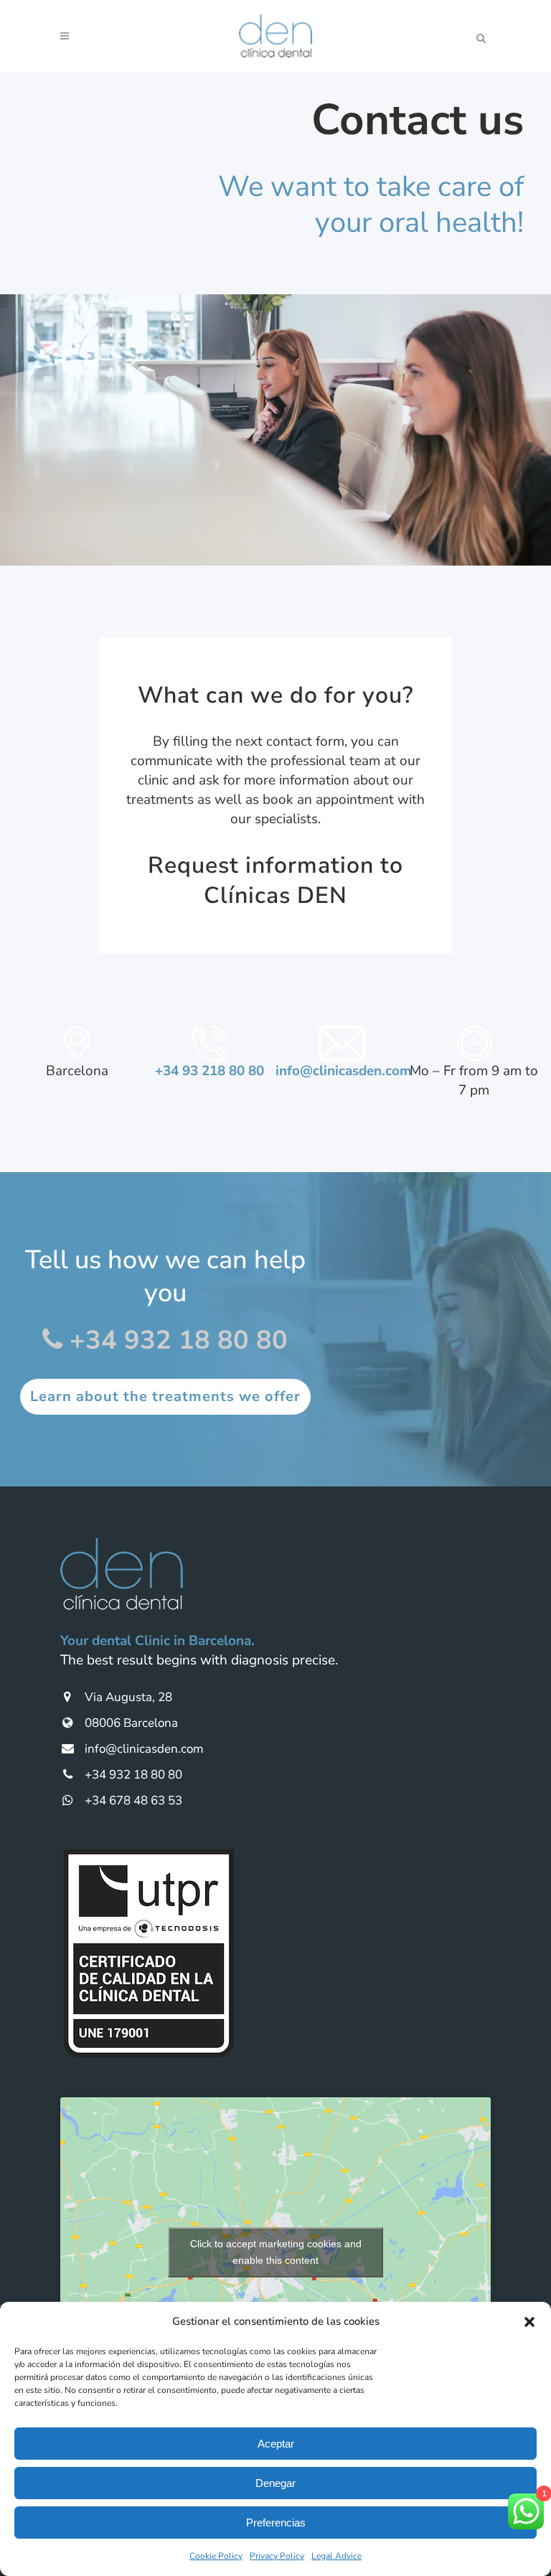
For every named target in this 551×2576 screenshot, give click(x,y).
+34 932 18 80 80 (175, 1340)
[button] (529, 2322)
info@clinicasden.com (344, 1071)
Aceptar (276, 2444)
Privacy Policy (277, 2556)
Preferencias (276, 2523)
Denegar (275, 2483)
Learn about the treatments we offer (165, 1396)
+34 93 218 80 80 (209, 1071)
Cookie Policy (216, 2556)
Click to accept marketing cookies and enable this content (276, 2252)
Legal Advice (336, 2556)
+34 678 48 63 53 (132, 1800)
